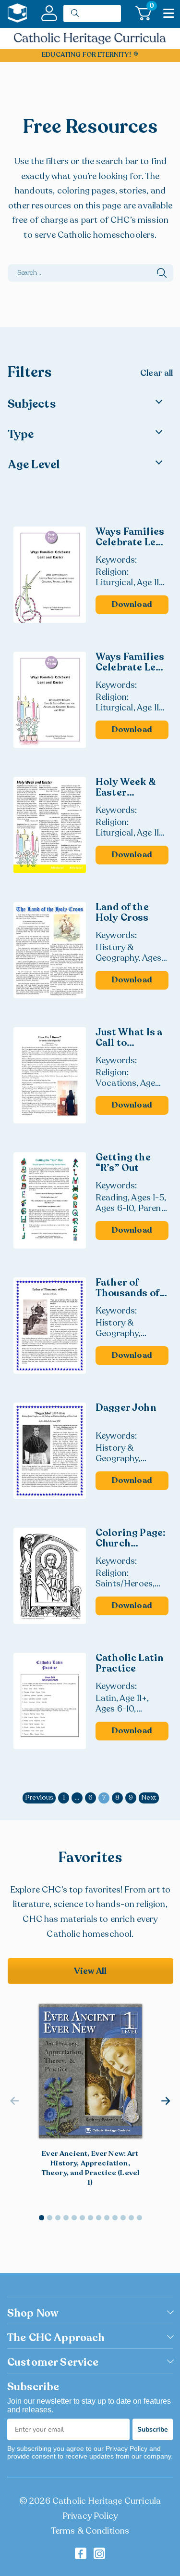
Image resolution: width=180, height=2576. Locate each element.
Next (149, 1797)
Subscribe (153, 2429)
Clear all (156, 374)
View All (90, 1971)
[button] (166, 2101)
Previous (39, 1797)
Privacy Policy (90, 2516)
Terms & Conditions (90, 2531)
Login (49, 13)
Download (132, 604)
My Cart (150, 7)
